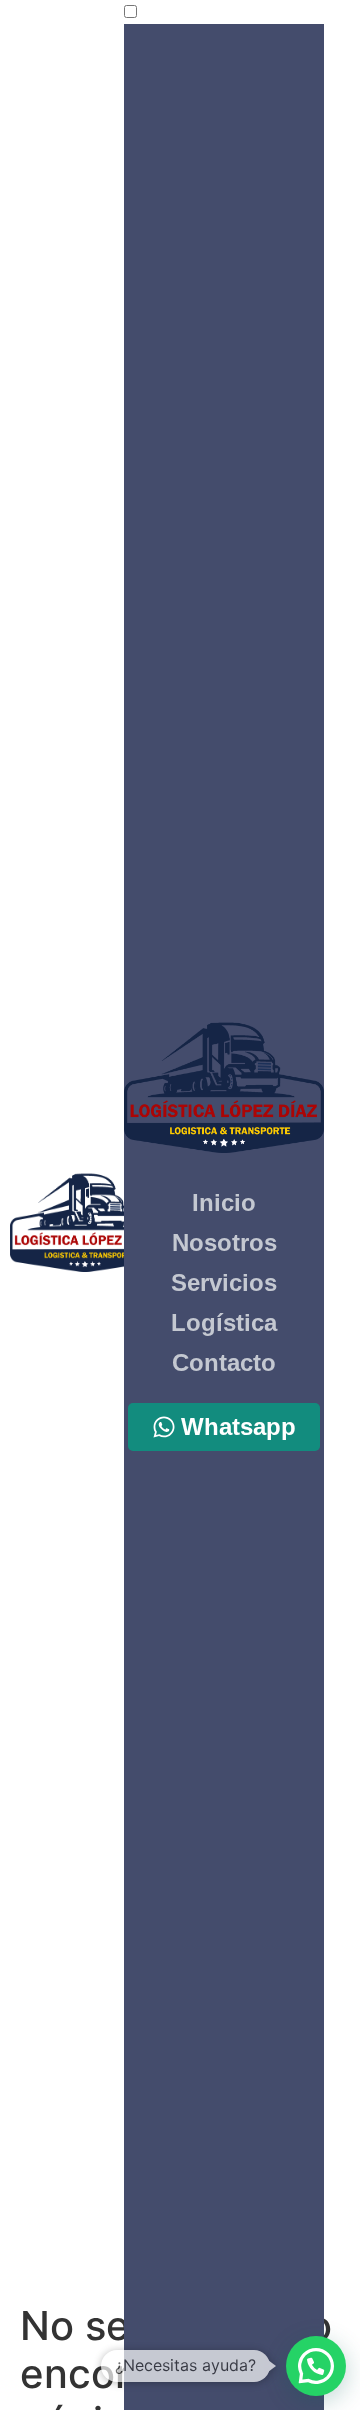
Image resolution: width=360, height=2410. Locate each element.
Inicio (224, 1202)
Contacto (224, 1362)
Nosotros (224, 1242)
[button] (316, 2366)
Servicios (224, 1282)
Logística (224, 1322)
